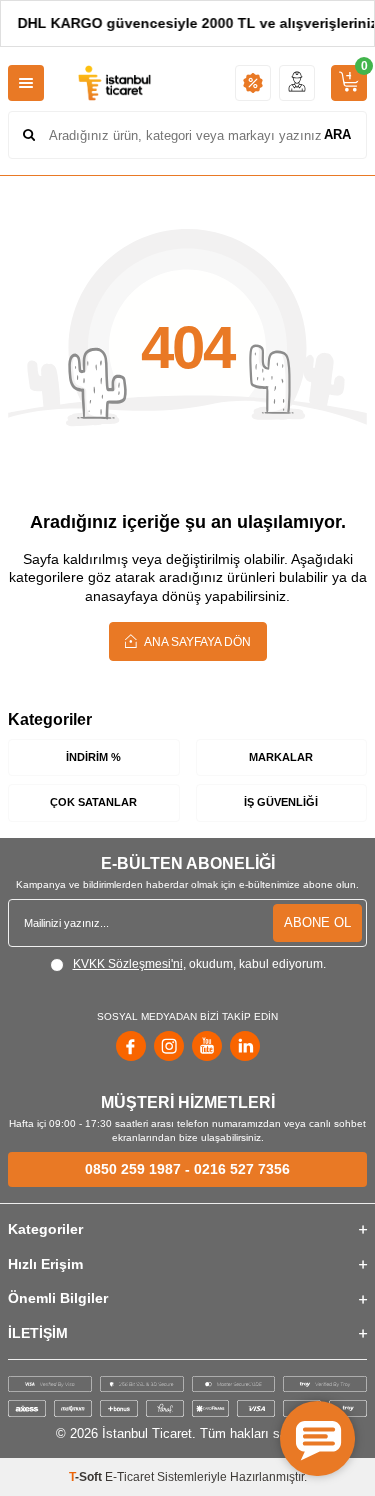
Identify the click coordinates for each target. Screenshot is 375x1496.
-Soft (87, 1477)
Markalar (281, 757)
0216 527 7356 (242, 1169)
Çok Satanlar (93, 802)
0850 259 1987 (133, 1169)
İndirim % (93, 757)
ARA (337, 134)
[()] (349, 83)
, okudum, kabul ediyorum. (199, 964)
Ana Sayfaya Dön (196, 642)
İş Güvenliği (281, 802)
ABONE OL (317, 922)
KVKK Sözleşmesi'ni (128, 964)
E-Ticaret (129, 1477)
